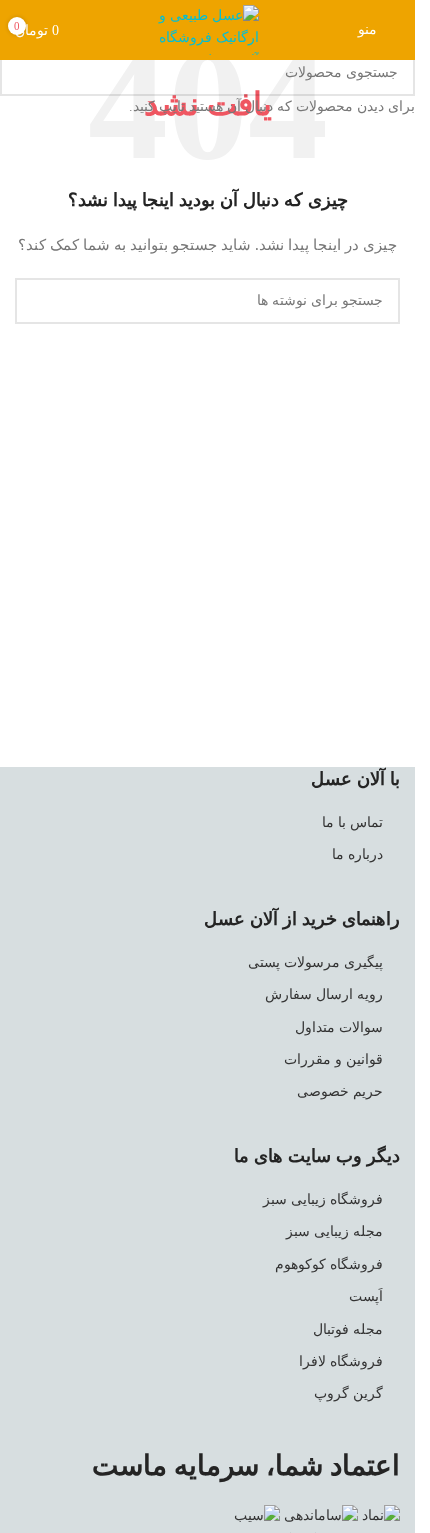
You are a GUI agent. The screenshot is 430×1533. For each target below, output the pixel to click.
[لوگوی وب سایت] (208, 28)
